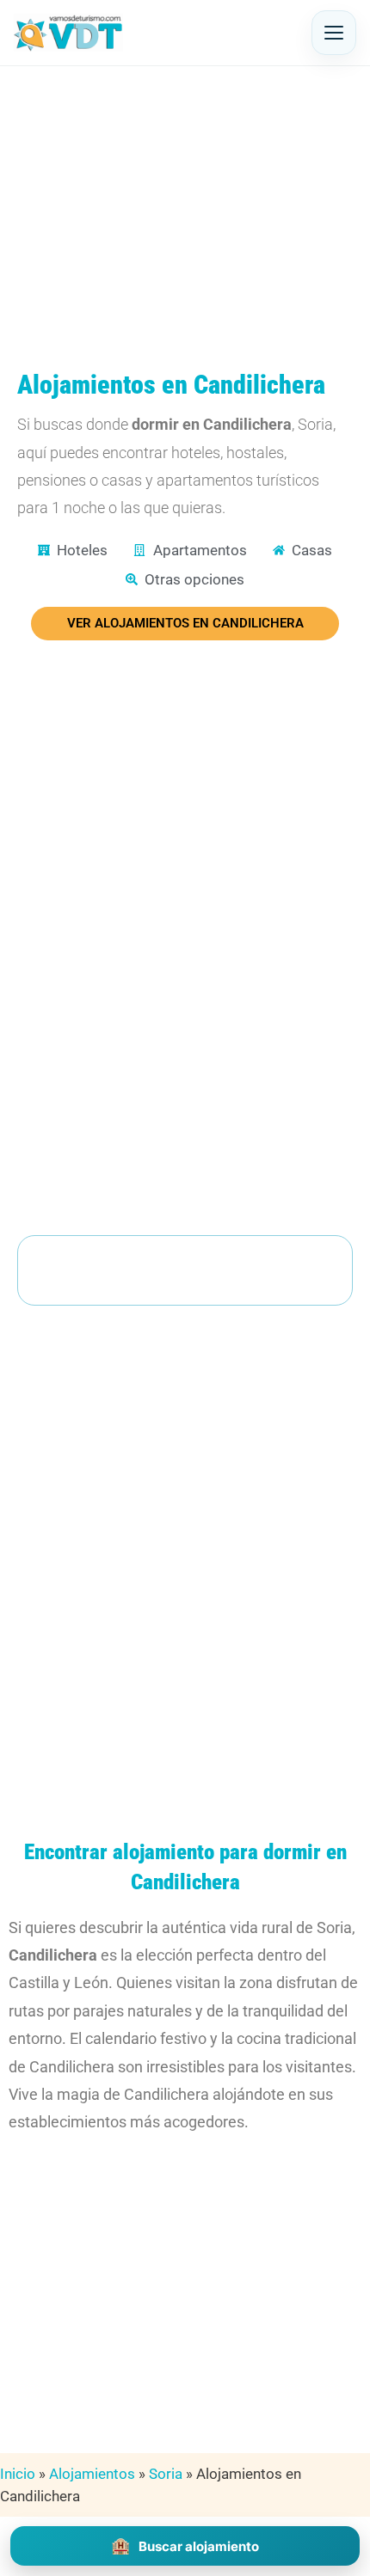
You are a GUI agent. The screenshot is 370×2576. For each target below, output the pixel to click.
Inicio (18, 2474)
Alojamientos (92, 2474)
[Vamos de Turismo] (68, 33)
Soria (166, 2474)
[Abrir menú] (334, 33)
